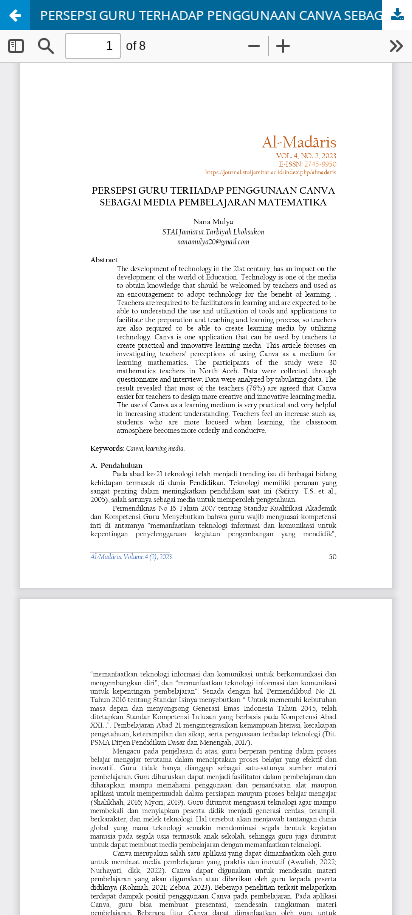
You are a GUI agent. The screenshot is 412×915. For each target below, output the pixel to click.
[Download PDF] (397, 15)
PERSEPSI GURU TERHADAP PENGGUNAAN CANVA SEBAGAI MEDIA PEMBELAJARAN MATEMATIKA (226, 15)
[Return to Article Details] (15, 15)
